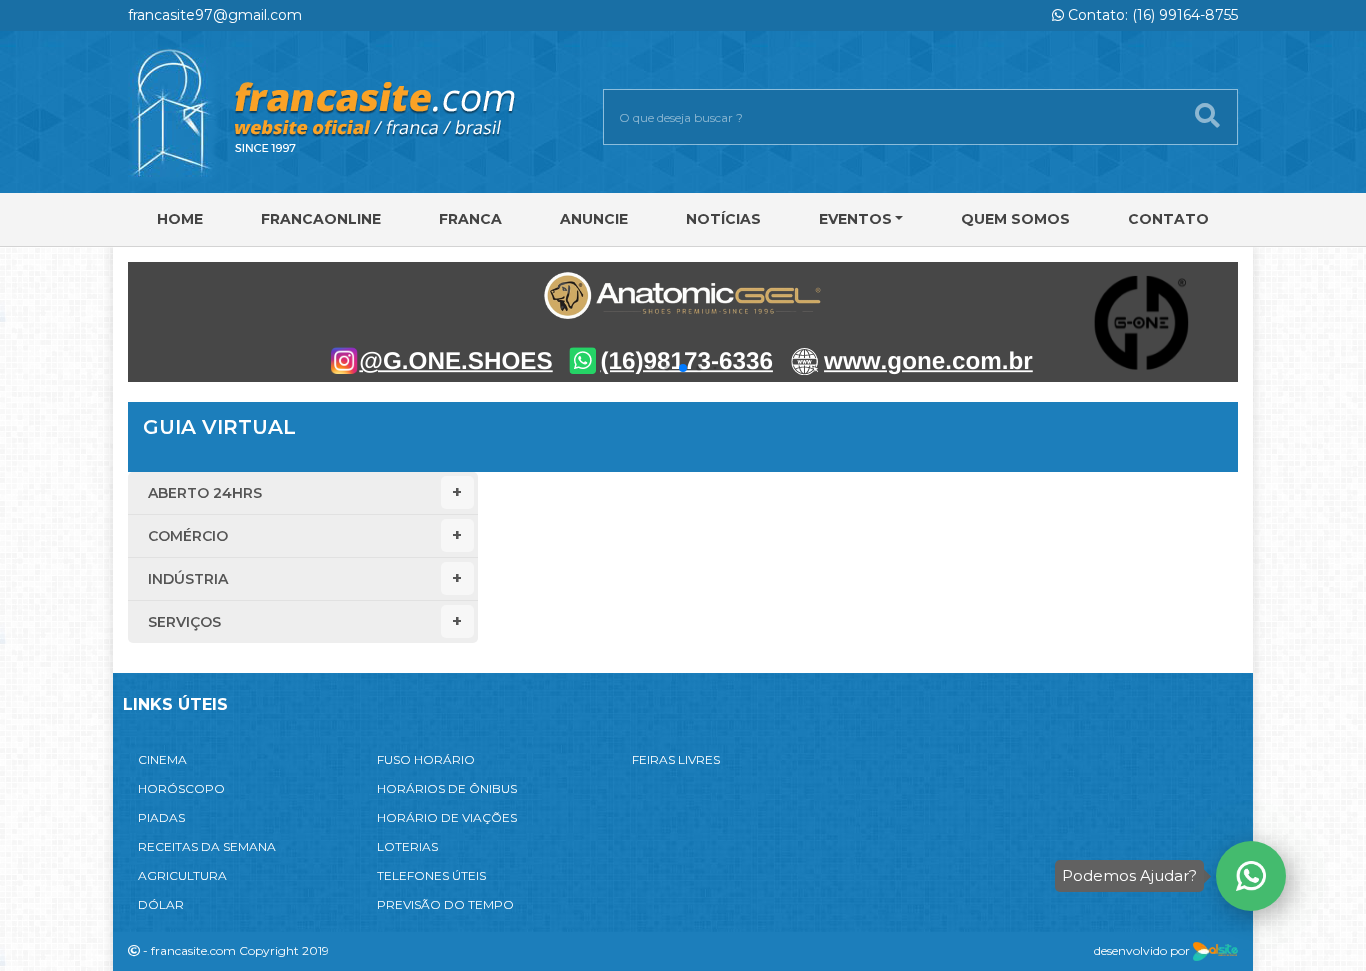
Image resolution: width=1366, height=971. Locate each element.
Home (180, 219)
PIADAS (161, 817)
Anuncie (594, 219)
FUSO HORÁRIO (426, 759)
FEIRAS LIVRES (676, 759)
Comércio (188, 536)
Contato (1168, 219)
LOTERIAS (407, 846)
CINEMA (162, 759)
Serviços (184, 622)
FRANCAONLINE (321, 219)
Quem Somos (1015, 219)
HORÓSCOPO (181, 788)
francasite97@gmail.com (215, 15)
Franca (470, 219)
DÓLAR (161, 904)
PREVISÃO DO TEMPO (445, 904)
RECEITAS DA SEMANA (207, 846)
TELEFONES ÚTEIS (431, 875)
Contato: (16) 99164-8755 (1151, 15)
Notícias (723, 219)
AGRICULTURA (182, 875)
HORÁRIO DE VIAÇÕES (447, 817)
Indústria (188, 579)
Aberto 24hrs (205, 493)
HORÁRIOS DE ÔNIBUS (447, 788)
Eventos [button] (855, 219)
